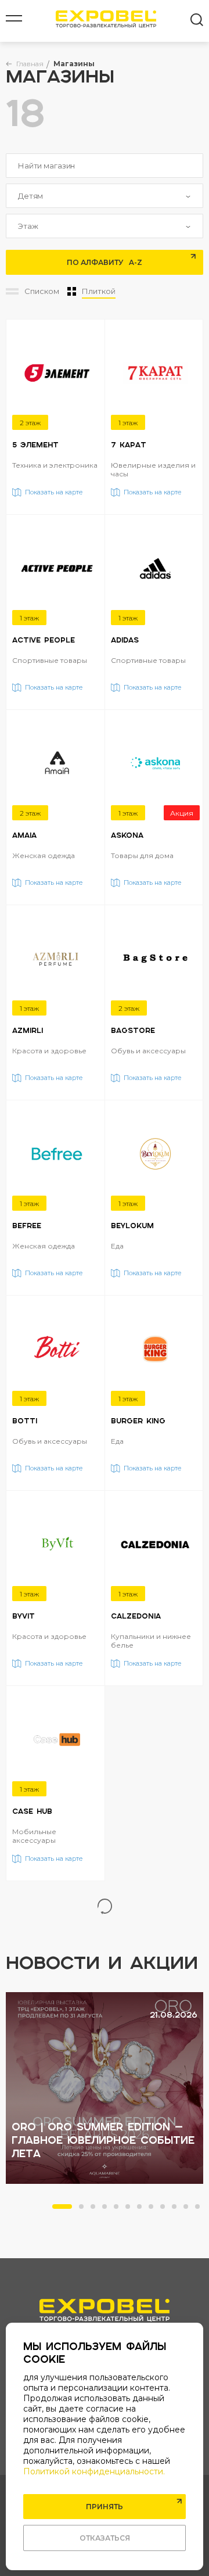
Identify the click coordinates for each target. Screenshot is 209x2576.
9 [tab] (166, 2210)
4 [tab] (108, 2210)
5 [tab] (120, 2210)
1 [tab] (58, 2210)
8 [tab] (154, 2210)
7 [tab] (143, 2210)
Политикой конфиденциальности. (94, 2471)
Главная (30, 64)
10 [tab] (178, 2210)
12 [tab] (201, 2210)
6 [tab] (131, 2210)
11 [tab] (189, 2210)
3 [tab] (96, 2210)
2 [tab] (85, 2210)
